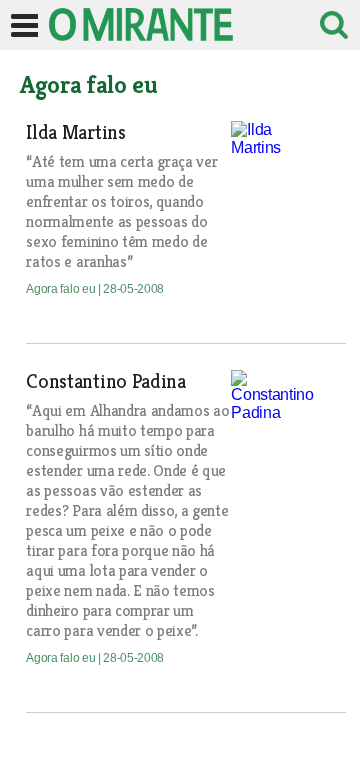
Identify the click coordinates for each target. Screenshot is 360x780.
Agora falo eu (62, 289)
